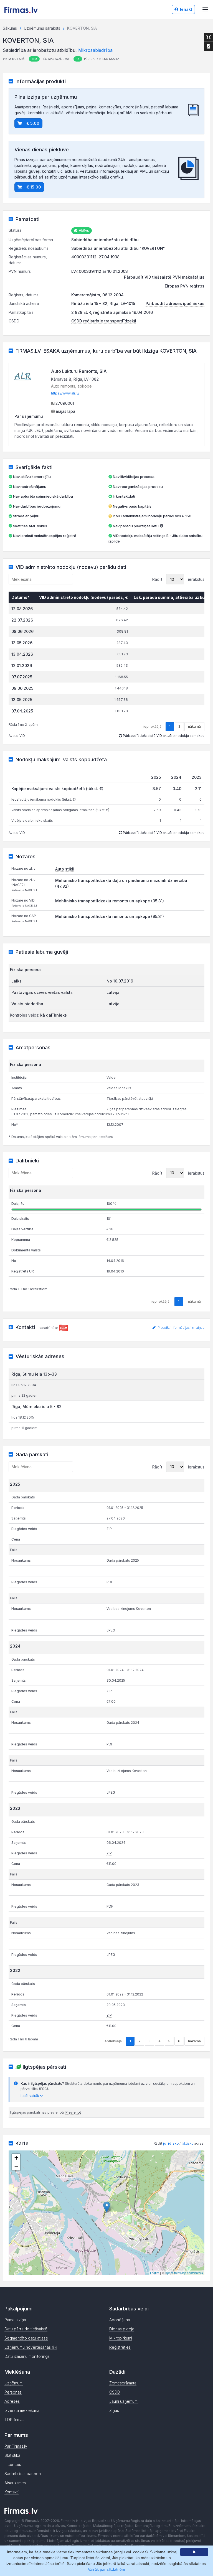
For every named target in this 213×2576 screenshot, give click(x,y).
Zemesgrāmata (123, 2383)
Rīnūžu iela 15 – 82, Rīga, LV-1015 (103, 303)
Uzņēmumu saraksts (42, 28)
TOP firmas (14, 2420)
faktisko (187, 2143)
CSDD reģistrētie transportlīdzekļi (104, 321)
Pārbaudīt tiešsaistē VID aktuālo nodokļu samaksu (163, 736)
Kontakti (12, 2492)
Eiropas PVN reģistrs (185, 286)
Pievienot (73, 2112)
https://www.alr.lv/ (65, 393)
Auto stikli (65, 869)
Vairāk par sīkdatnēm (106, 2569)
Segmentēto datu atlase (26, 2338)
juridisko (171, 2143)
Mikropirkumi (121, 2338)
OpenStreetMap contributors (184, 2273)
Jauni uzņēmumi (124, 2401)
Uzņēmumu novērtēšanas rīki (31, 2347)
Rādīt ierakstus (178, 579)
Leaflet (155, 2273)
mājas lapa (65, 411)
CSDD (115, 2392)
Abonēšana (120, 2320)
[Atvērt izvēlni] (205, 9)
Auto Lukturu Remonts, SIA (79, 371)
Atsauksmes (15, 2483)
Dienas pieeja (122, 2329)
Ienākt (186, 9)
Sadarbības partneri (23, 2474)
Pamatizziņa (15, 2320)
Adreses (12, 2401)
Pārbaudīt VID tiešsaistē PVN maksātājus (164, 277)
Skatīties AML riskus (30, 526)
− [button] (16, 2166)
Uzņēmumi (14, 2383)
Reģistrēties (120, 2347)
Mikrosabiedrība (95, 50)
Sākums (10, 28)
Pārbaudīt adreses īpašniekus (175, 303)
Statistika (12, 2455)
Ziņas (114, 2410)
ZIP (109, 1691)
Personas (13, 2392)
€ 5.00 (33, 123)
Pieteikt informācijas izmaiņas (181, 1328)
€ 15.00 (34, 187)
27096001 (64, 403)
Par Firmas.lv (16, 2446)
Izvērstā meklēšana (22, 2410)
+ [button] (16, 2158)
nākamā (194, 726)
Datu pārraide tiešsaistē (26, 2329)
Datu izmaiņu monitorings (27, 2356)
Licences (13, 2464)
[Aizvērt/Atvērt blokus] (209, 37)
